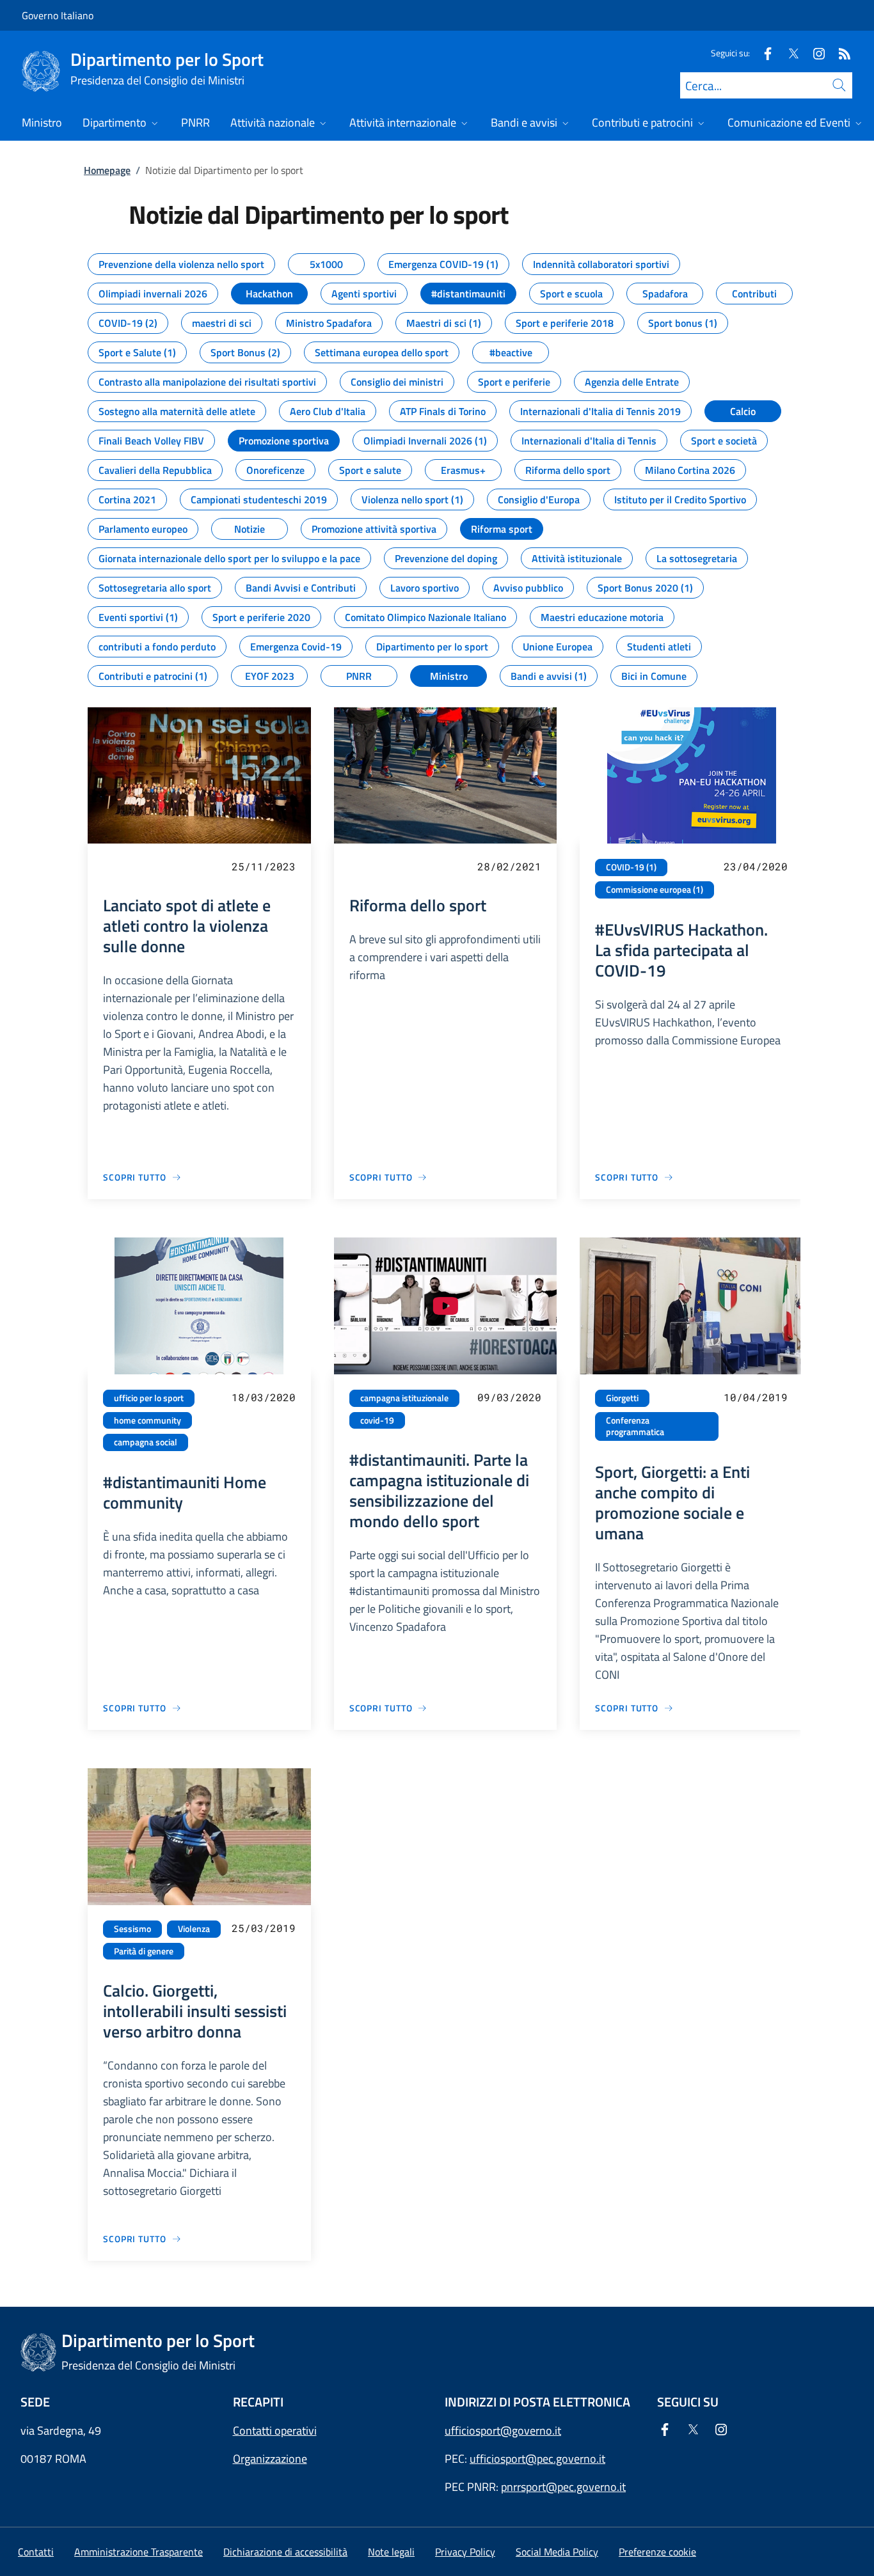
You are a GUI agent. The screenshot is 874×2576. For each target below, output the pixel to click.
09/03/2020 (509, 1397)
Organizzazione (270, 2459)
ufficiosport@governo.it (503, 2431)
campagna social (146, 1442)
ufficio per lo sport (149, 1398)
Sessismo (132, 1929)
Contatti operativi (275, 2431)
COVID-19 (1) (631, 867)
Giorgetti (622, 1398)
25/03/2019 (264, 1928)
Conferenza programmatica (635, 1426)
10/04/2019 (756, 1397)
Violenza (194, 1929)
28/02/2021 (509, 866)
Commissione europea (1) (655, 890)
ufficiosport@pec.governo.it (537, 2459)
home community (147, 1420)
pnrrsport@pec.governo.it (563, 2487)
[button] (657, 2552)
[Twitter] (788, 53)
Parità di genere (144, 1951)
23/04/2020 (756, 866)
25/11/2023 (264, 866)
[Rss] (839, 53)
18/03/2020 (264, 1397)
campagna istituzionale (404, 1398)
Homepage (107, 170)
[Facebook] (763, 53)
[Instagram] (814, 53)
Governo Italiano (58, 15)
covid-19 (377, 1420)
